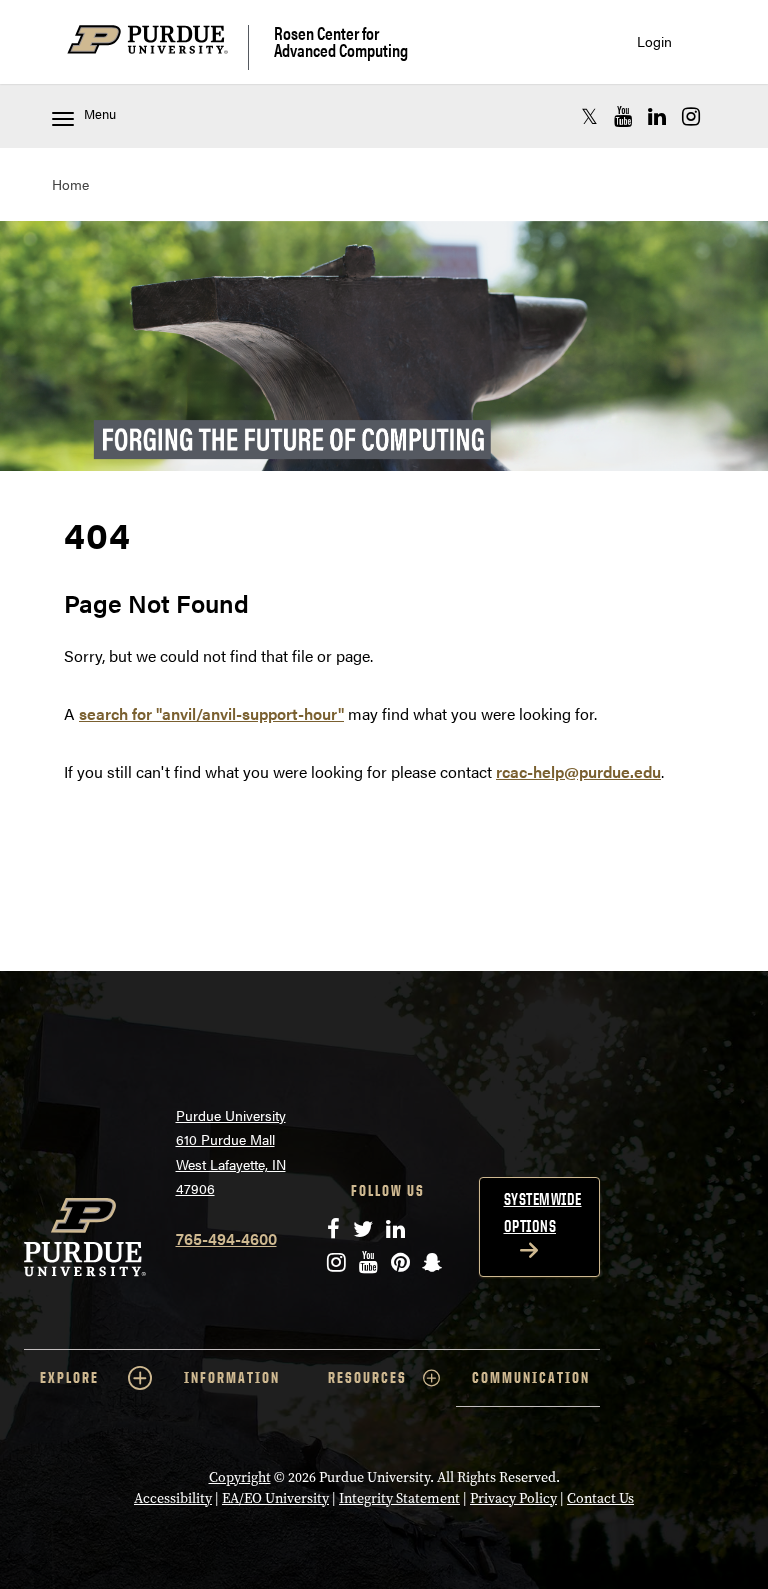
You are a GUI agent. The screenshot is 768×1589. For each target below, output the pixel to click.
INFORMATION (232, 1377)
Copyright (240, 1477)
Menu (100, 114)
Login (654, 41)
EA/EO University (275, 1498)
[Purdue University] (158, 47)
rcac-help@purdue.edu (578, 771)
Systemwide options (543, 1212)
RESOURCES (367, 1377)
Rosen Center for (341, 41)
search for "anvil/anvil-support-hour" (211, 713)
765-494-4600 (226, 1238)
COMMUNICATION (531, 1377)
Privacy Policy (513, 1498)
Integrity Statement (399, 1498)
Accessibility (173, 1498)
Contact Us (600, 1498)
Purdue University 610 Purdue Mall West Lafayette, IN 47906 (231, 1152)
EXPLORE (69, 1377)
